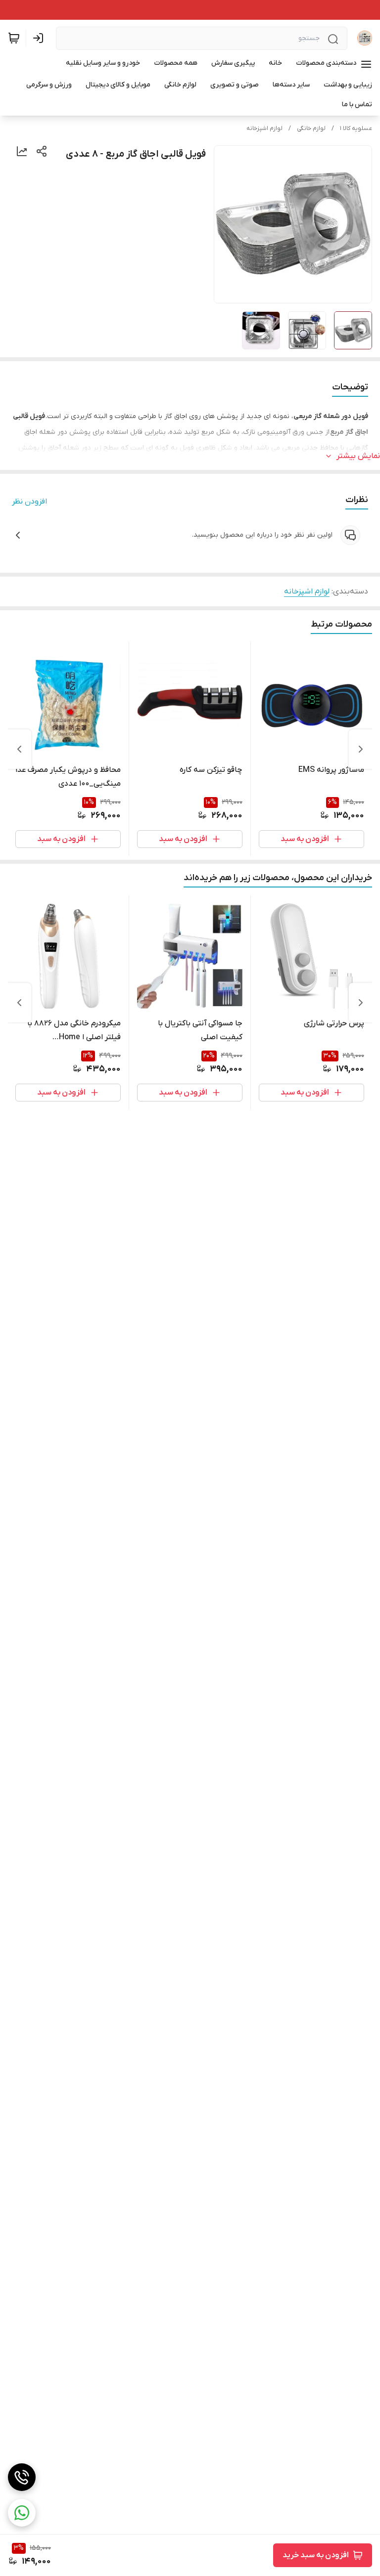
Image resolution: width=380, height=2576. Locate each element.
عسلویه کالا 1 (356, 128)
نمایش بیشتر (358, 456)
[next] (19, 749)
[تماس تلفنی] (22, 2477)
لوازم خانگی (311, 128)
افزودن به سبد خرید (316, 2555)
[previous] (361, 749)
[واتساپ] (22, 2513)
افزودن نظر (29, 502)
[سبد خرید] (14, 38)
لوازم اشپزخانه (264, 128)
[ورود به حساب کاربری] (40, 38)
